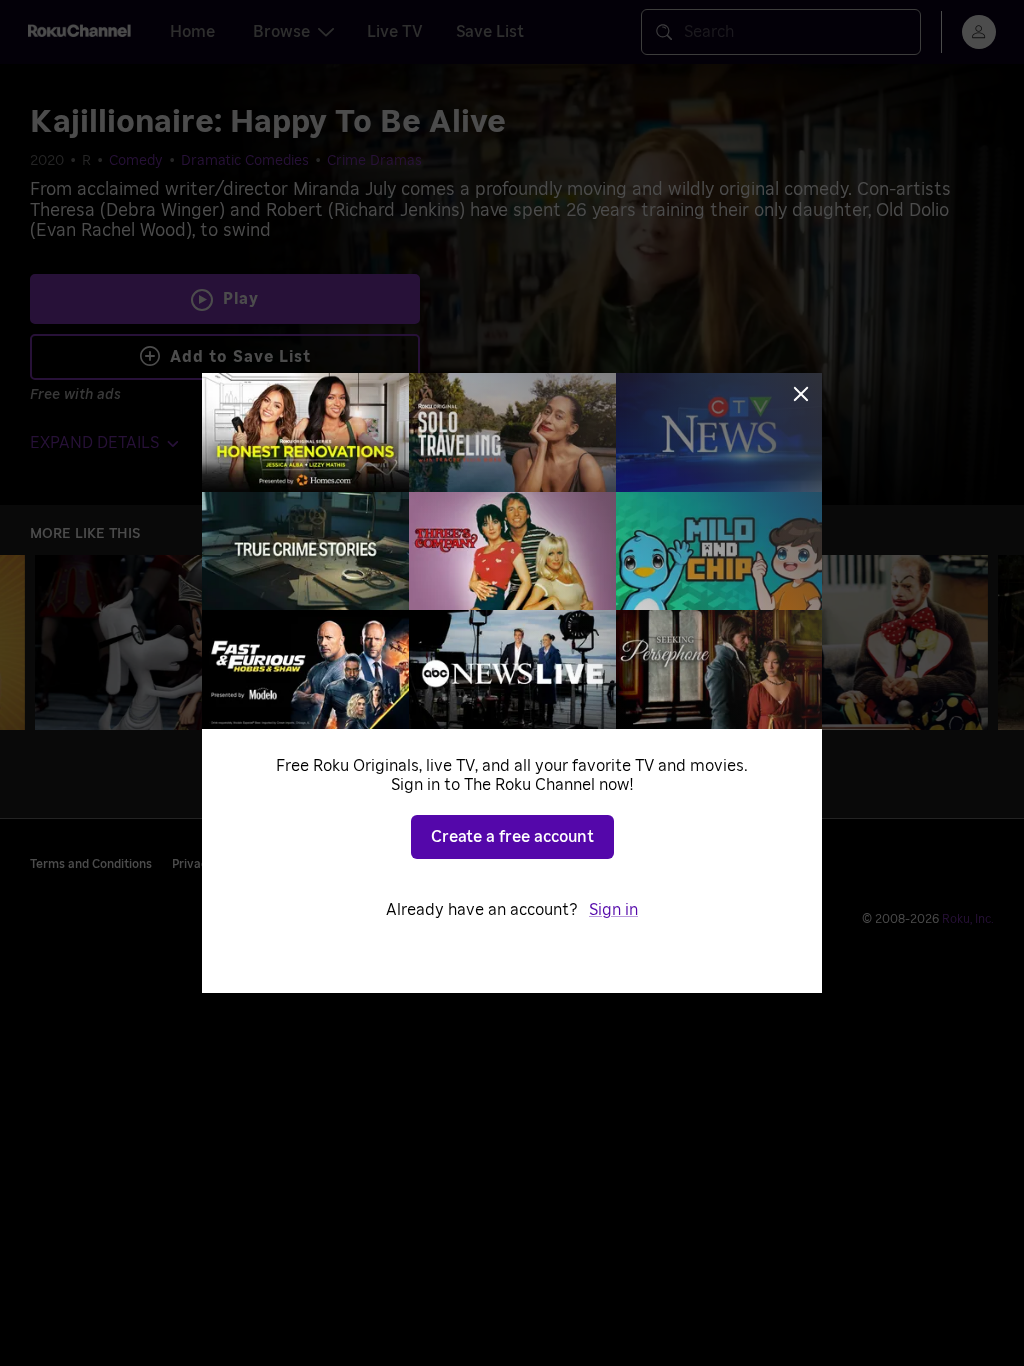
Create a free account (512, 837)
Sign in (613, 910)
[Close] (801, 394)
